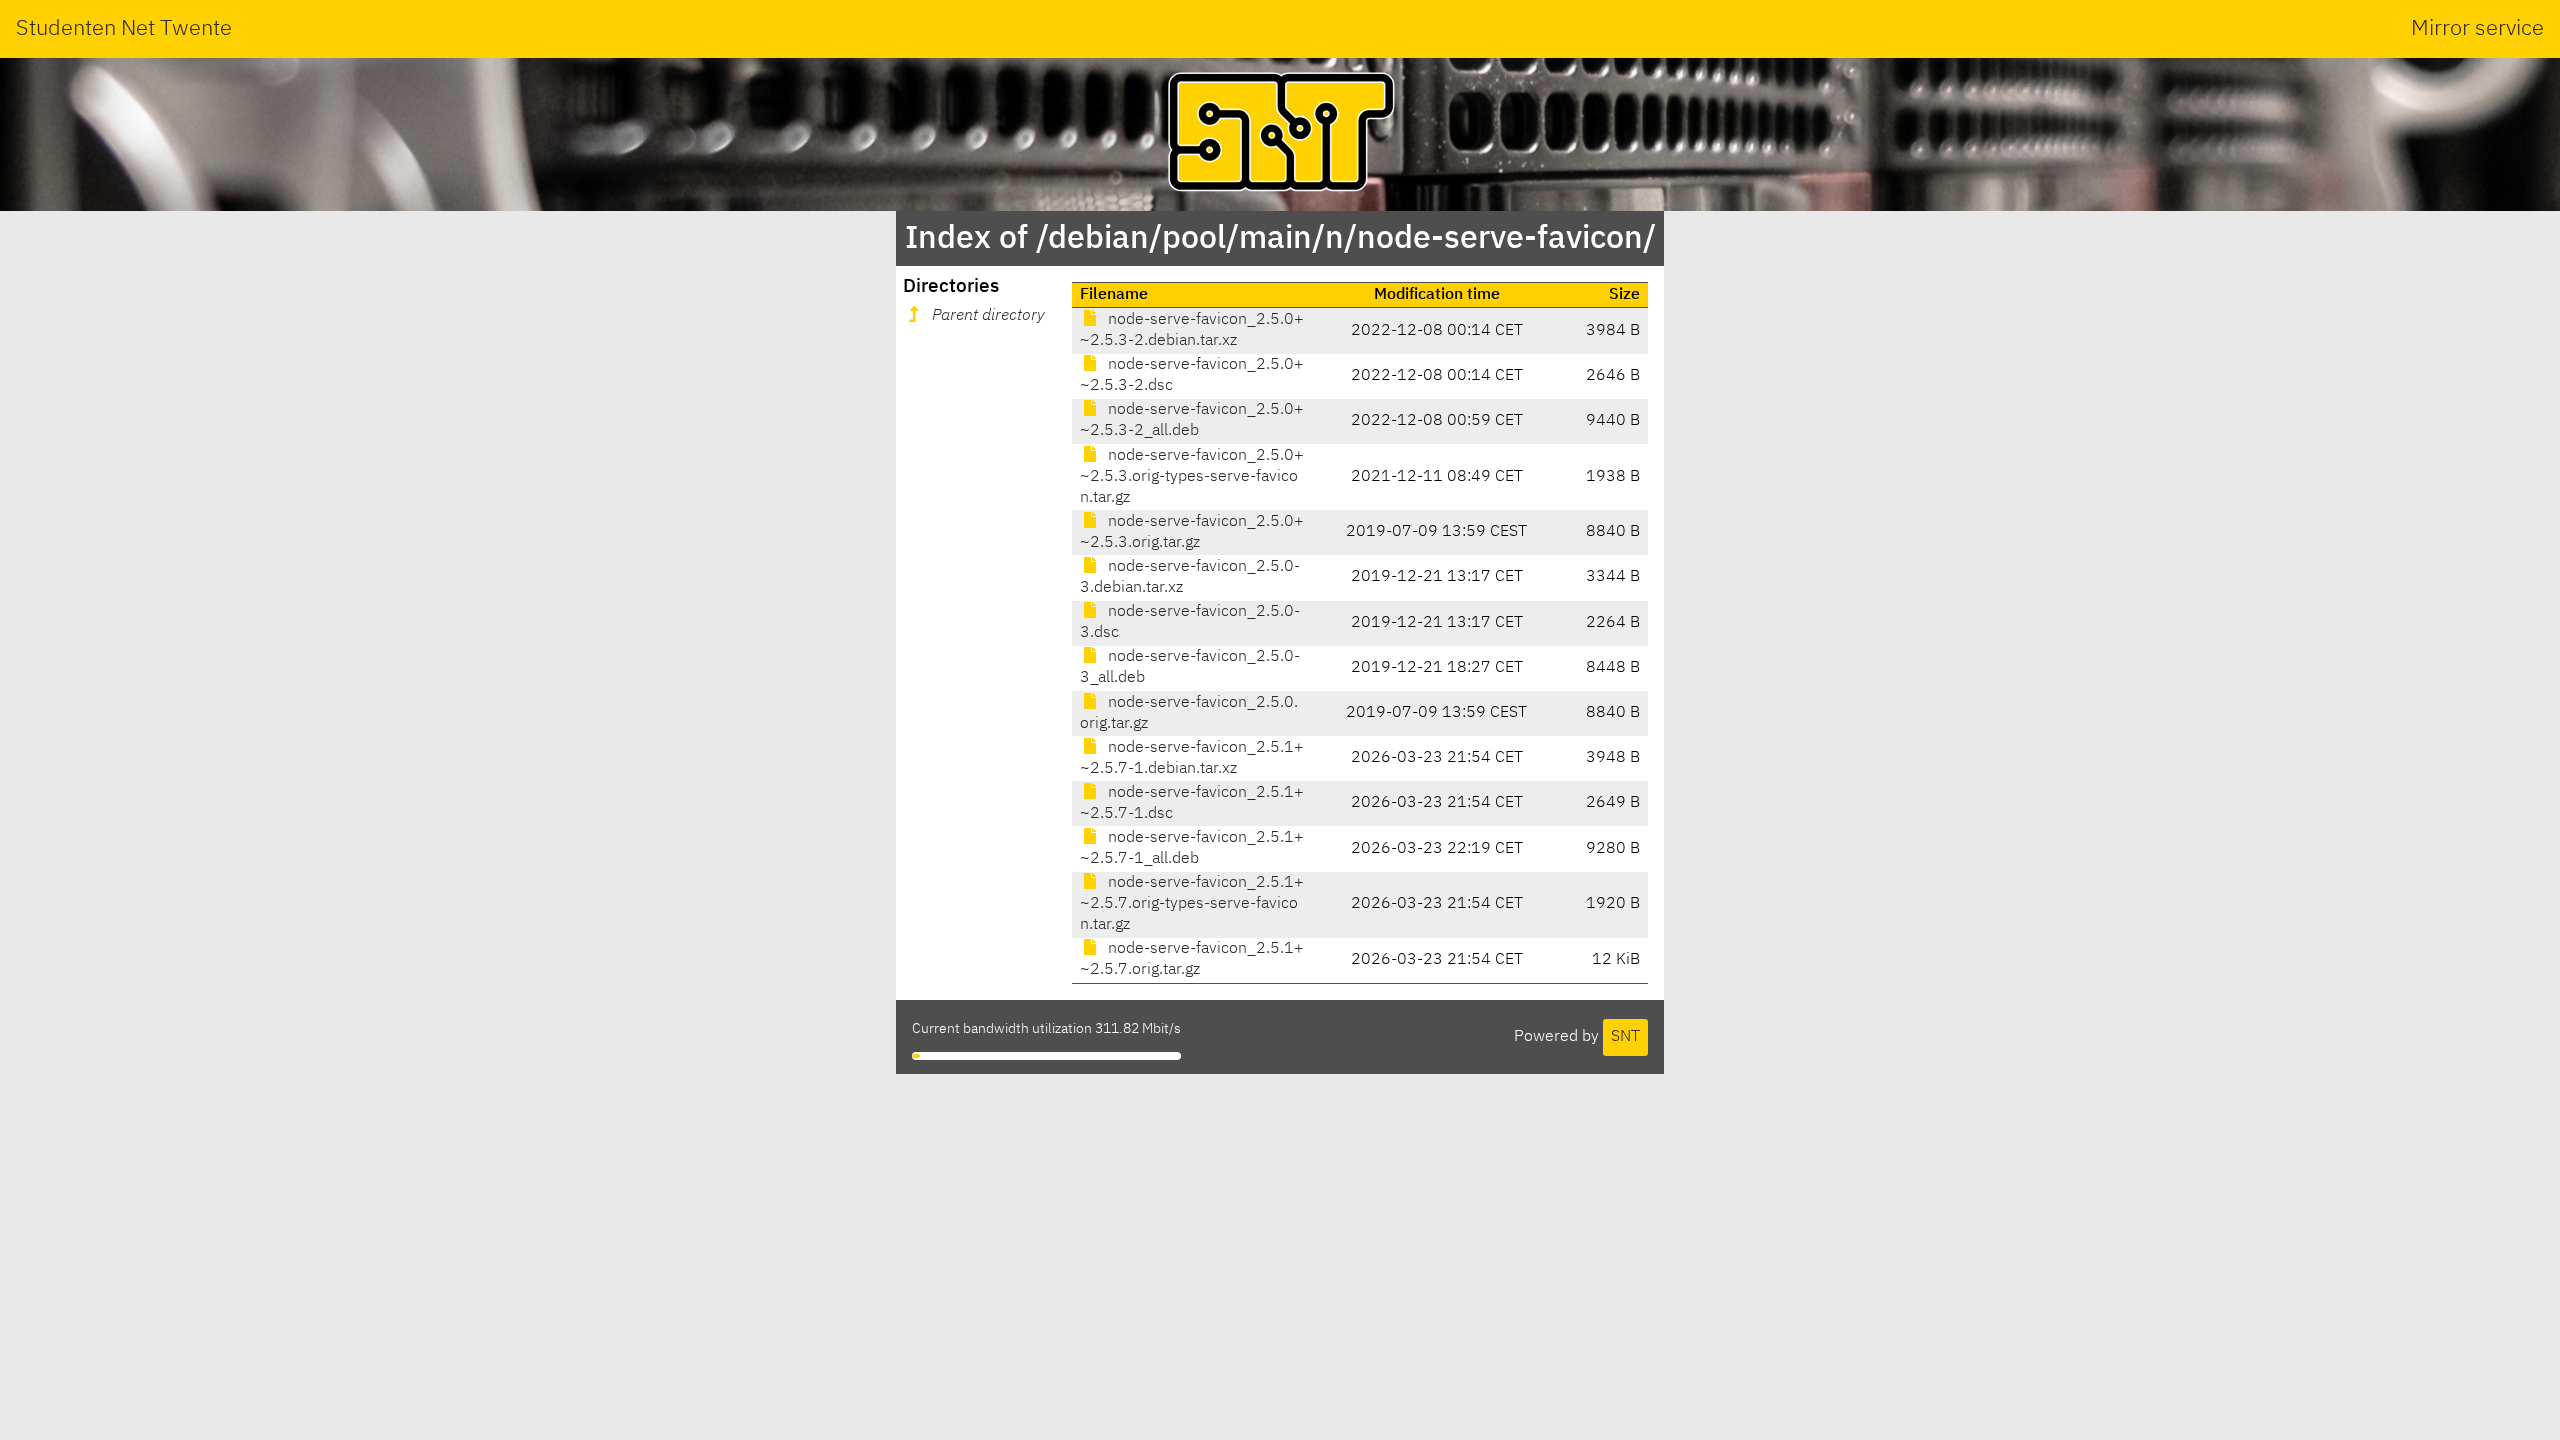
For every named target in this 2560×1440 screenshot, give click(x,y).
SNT (1625, 1037)
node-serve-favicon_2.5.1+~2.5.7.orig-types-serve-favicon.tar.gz (1192, 904)
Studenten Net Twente (124, 29)
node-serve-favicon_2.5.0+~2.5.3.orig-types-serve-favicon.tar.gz (1192, 477)
